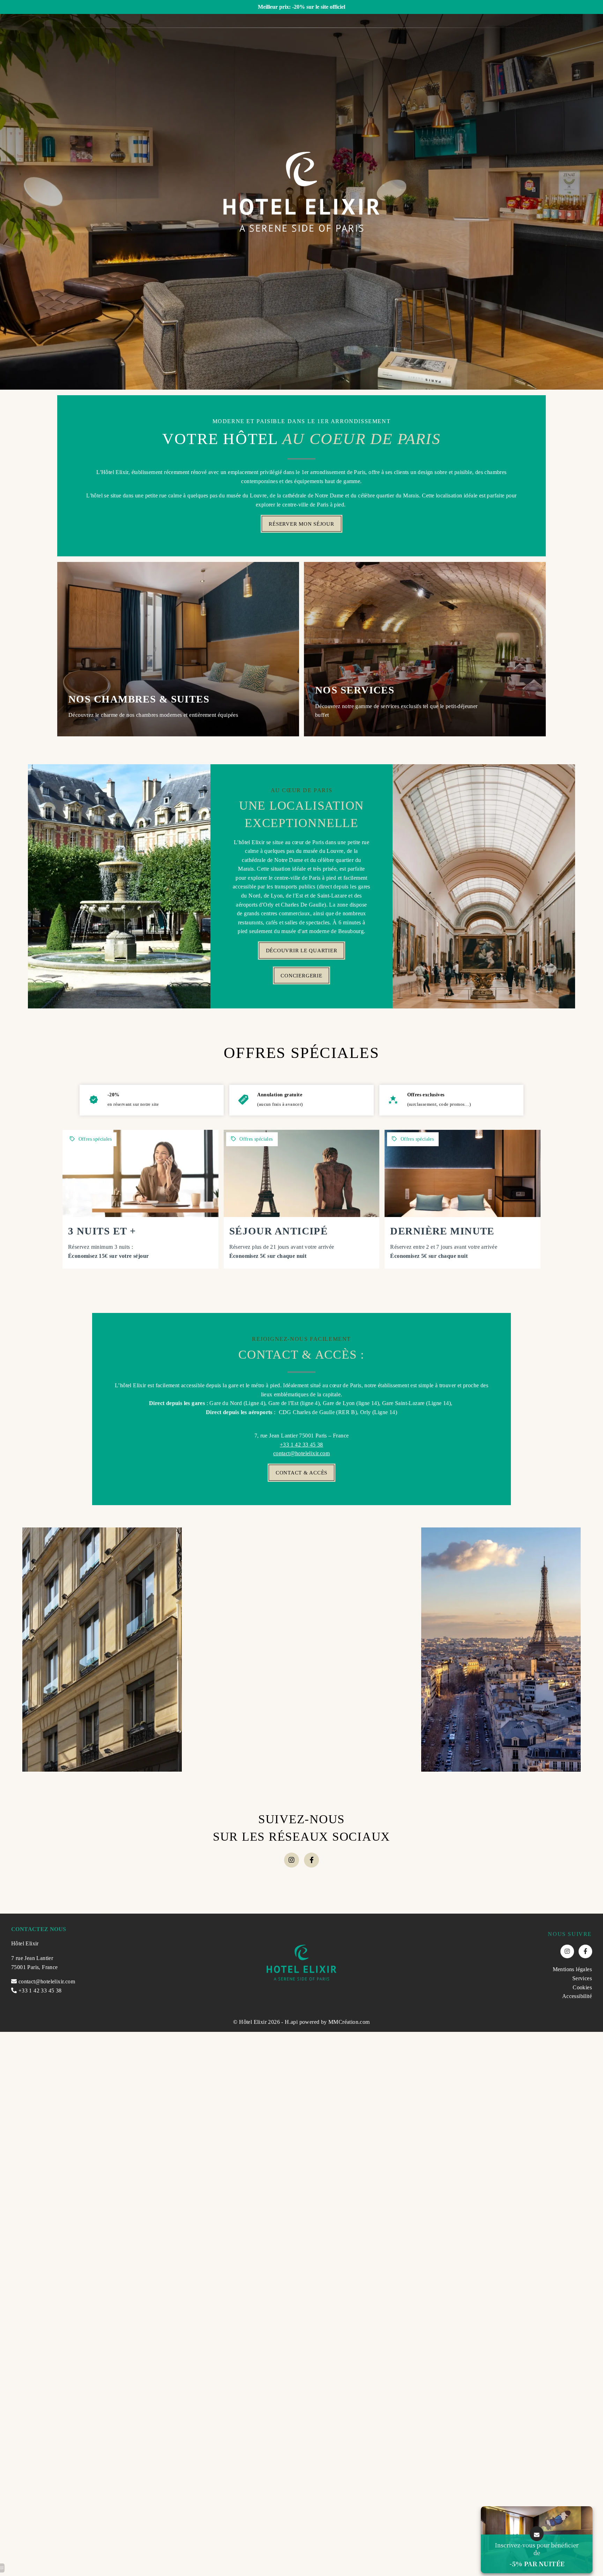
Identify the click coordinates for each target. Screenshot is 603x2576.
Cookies (582, 1987)
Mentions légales (572, 1969)
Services (582, 1978)
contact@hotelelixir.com (301, 1453)
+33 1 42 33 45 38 (301, 1445)
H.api (291, 2022)
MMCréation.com (349, 2022)
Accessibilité (577, 1996)
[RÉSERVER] (140, 1199)
